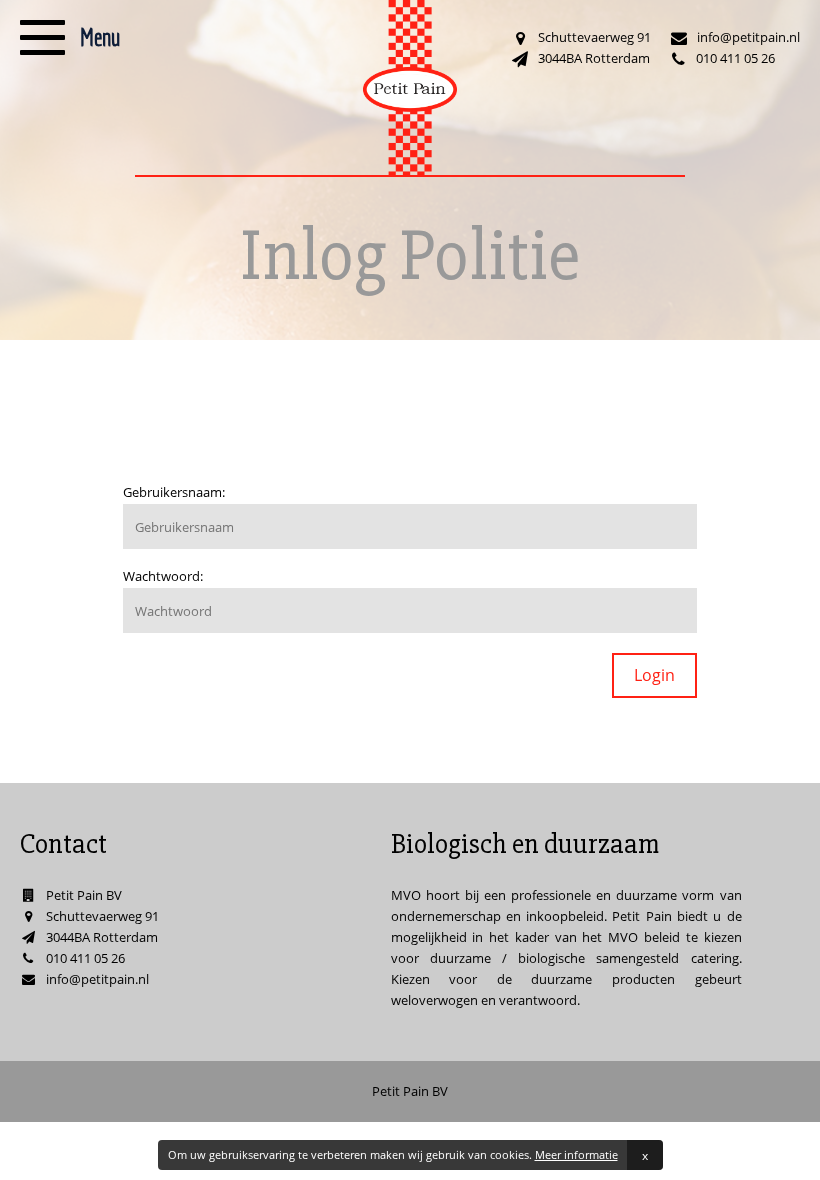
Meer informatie (576, 1154)
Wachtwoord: (163, 576)
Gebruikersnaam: (174, 492)
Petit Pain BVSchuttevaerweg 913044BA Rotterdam (102, 916)
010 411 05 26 (735, 58)
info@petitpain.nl (748, 37)
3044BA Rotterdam (594, 58)
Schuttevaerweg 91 (594, 37)
